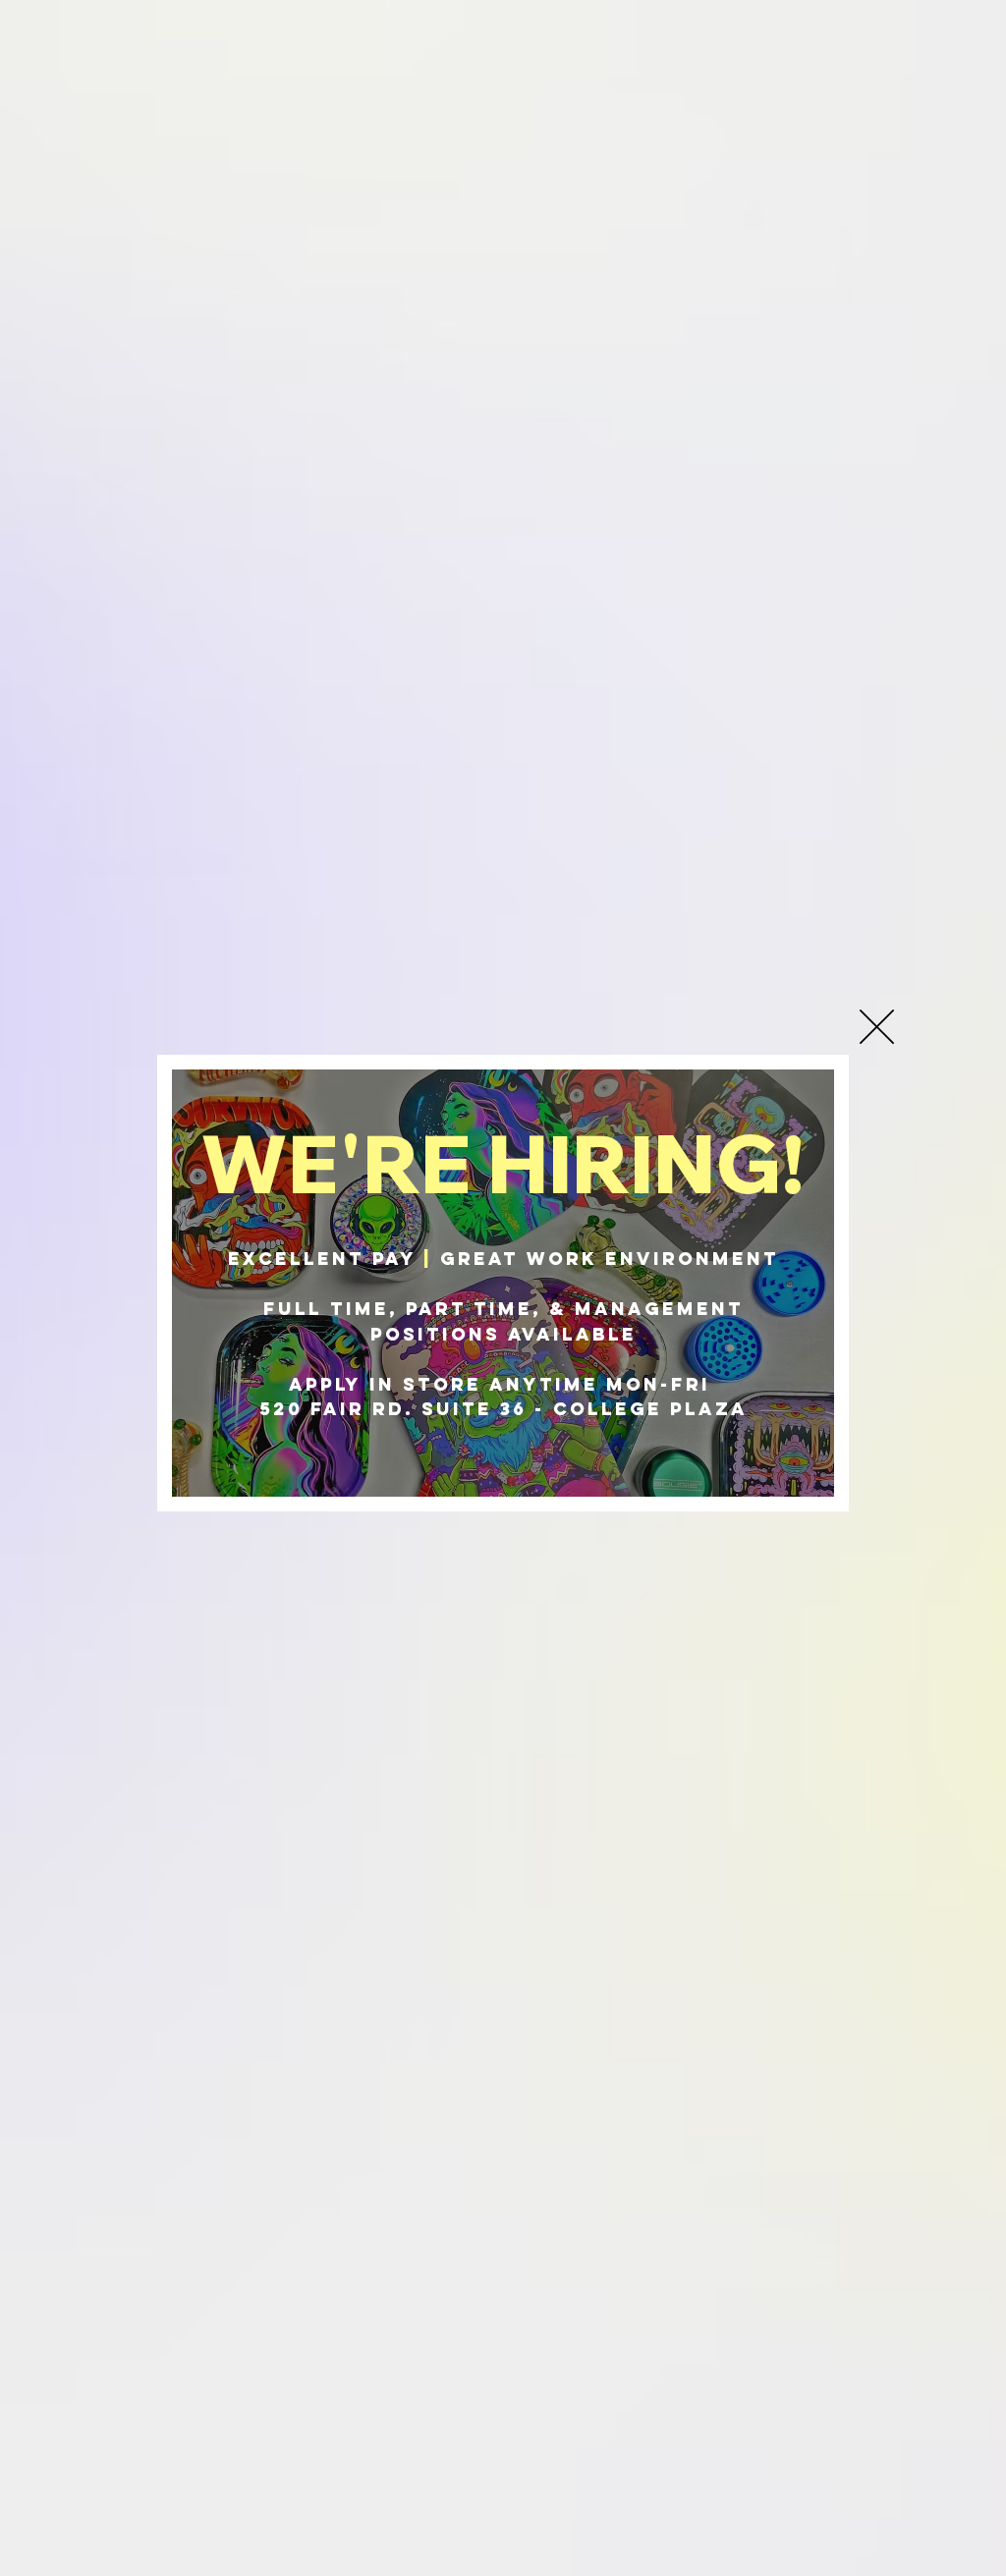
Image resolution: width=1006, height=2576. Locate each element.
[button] (877, 1027)
